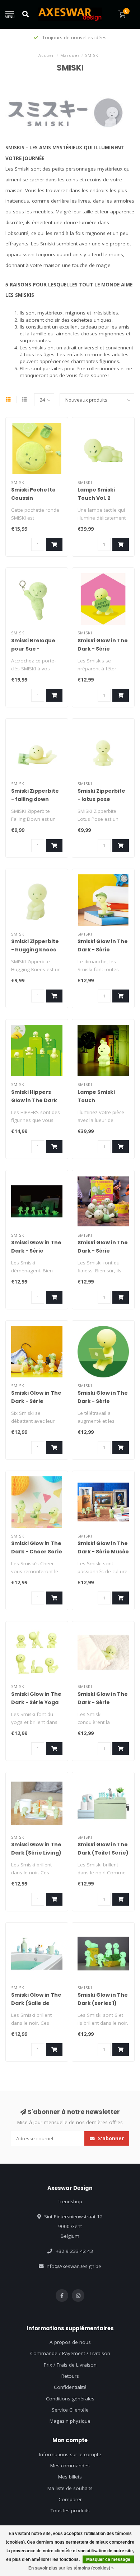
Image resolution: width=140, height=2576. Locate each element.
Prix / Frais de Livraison (70, 2365)
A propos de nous (70, 2342)
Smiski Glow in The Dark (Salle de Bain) (36, 2003)
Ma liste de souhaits (70, 2488)
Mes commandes (70, 2466)
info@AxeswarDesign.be (73, 2266)
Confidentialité (70, 2387)
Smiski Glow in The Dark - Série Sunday (103, 950)
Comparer (70, 2499)
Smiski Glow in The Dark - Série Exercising (103, 1251)
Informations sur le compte (70, 2454)
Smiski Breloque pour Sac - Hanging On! (33, 649)
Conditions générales (70, 2399)
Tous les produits (70, 2511)
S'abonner (110, 2138)
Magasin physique (70, 2421)
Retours (70, 2376)
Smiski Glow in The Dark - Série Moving (36, 1251)
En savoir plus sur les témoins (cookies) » (71, 2568)
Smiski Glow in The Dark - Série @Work (103, 1401)
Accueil (47, 55)
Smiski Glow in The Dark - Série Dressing (36, 1401)
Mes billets (70, 2477)
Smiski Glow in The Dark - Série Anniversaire (103, 649)
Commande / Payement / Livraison (70, 2353)
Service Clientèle (70, 2410)
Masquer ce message (108, 2559)
